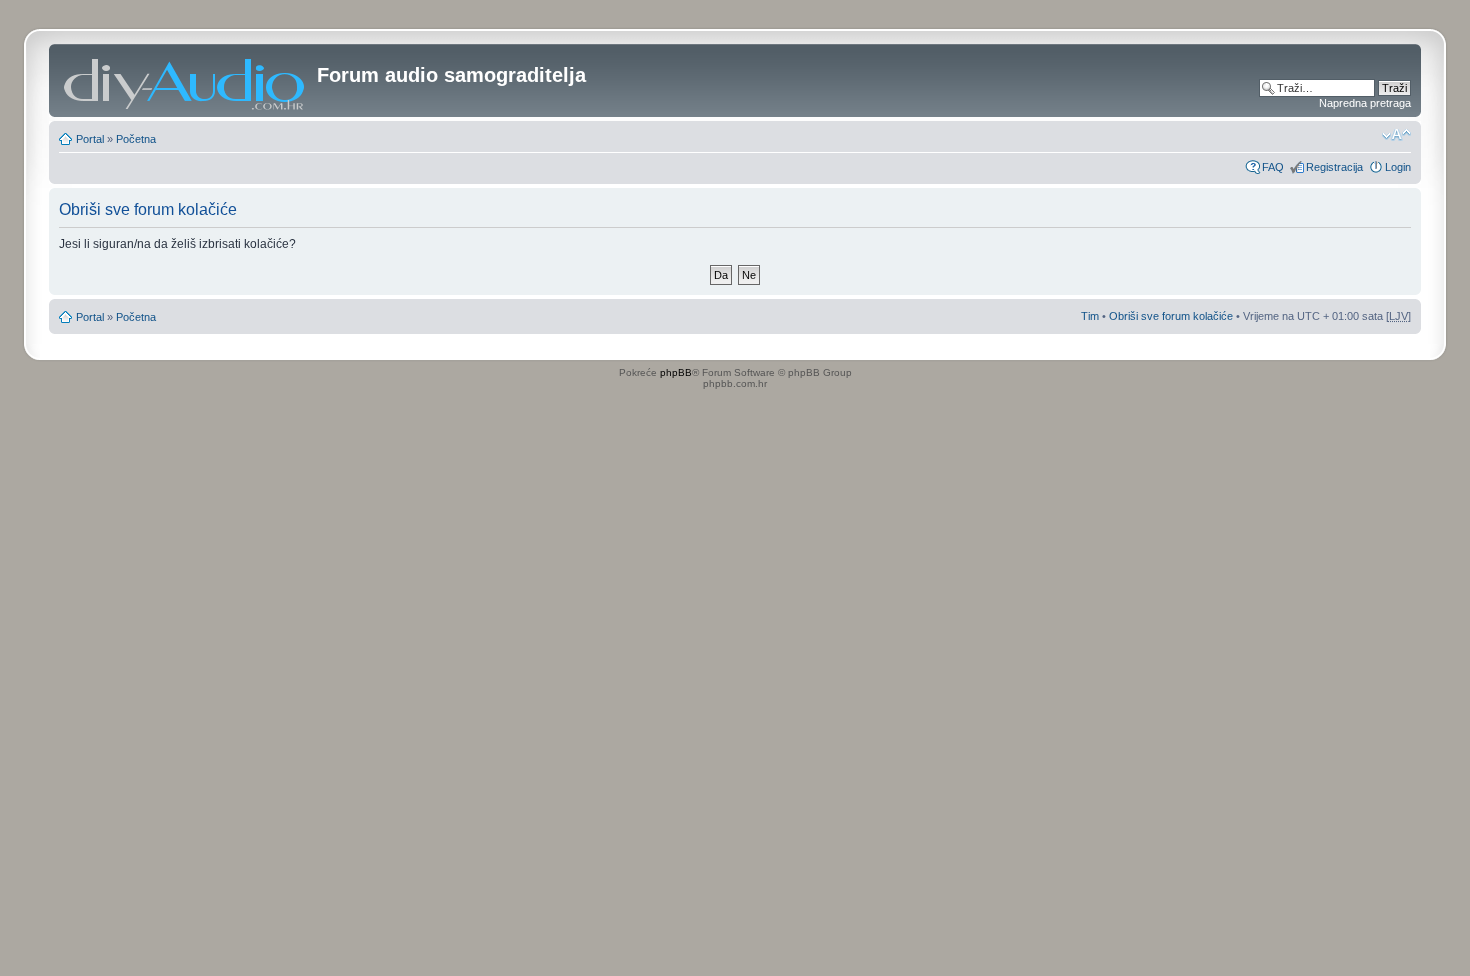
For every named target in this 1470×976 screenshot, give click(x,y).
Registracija (1334, 167)
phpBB (676, 372)
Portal (90, 139)
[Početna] (185, 80)
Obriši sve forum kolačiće (1171, 316)
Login (1398, 167)
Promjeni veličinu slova (1396, 135)
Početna (136, 139)
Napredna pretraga (1365, 103)
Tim (1090, 316)
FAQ (1273, 167)
